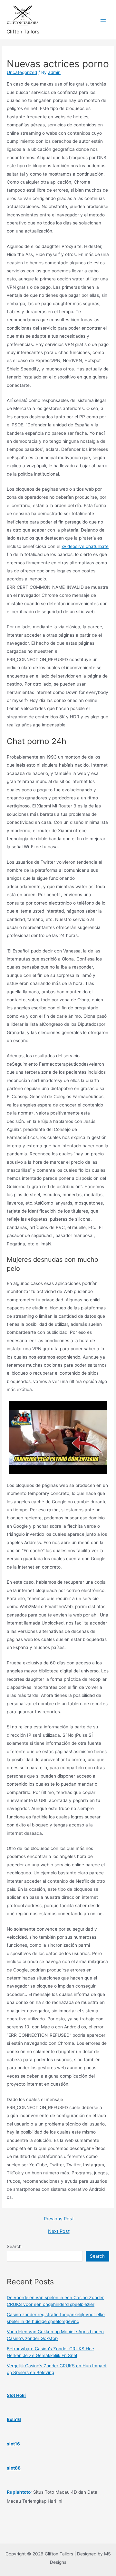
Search (14, 2246)
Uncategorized (22, 72)
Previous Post (59, 2219)
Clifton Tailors (23, 32)
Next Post (59, 2231)
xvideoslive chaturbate (85, 546)
